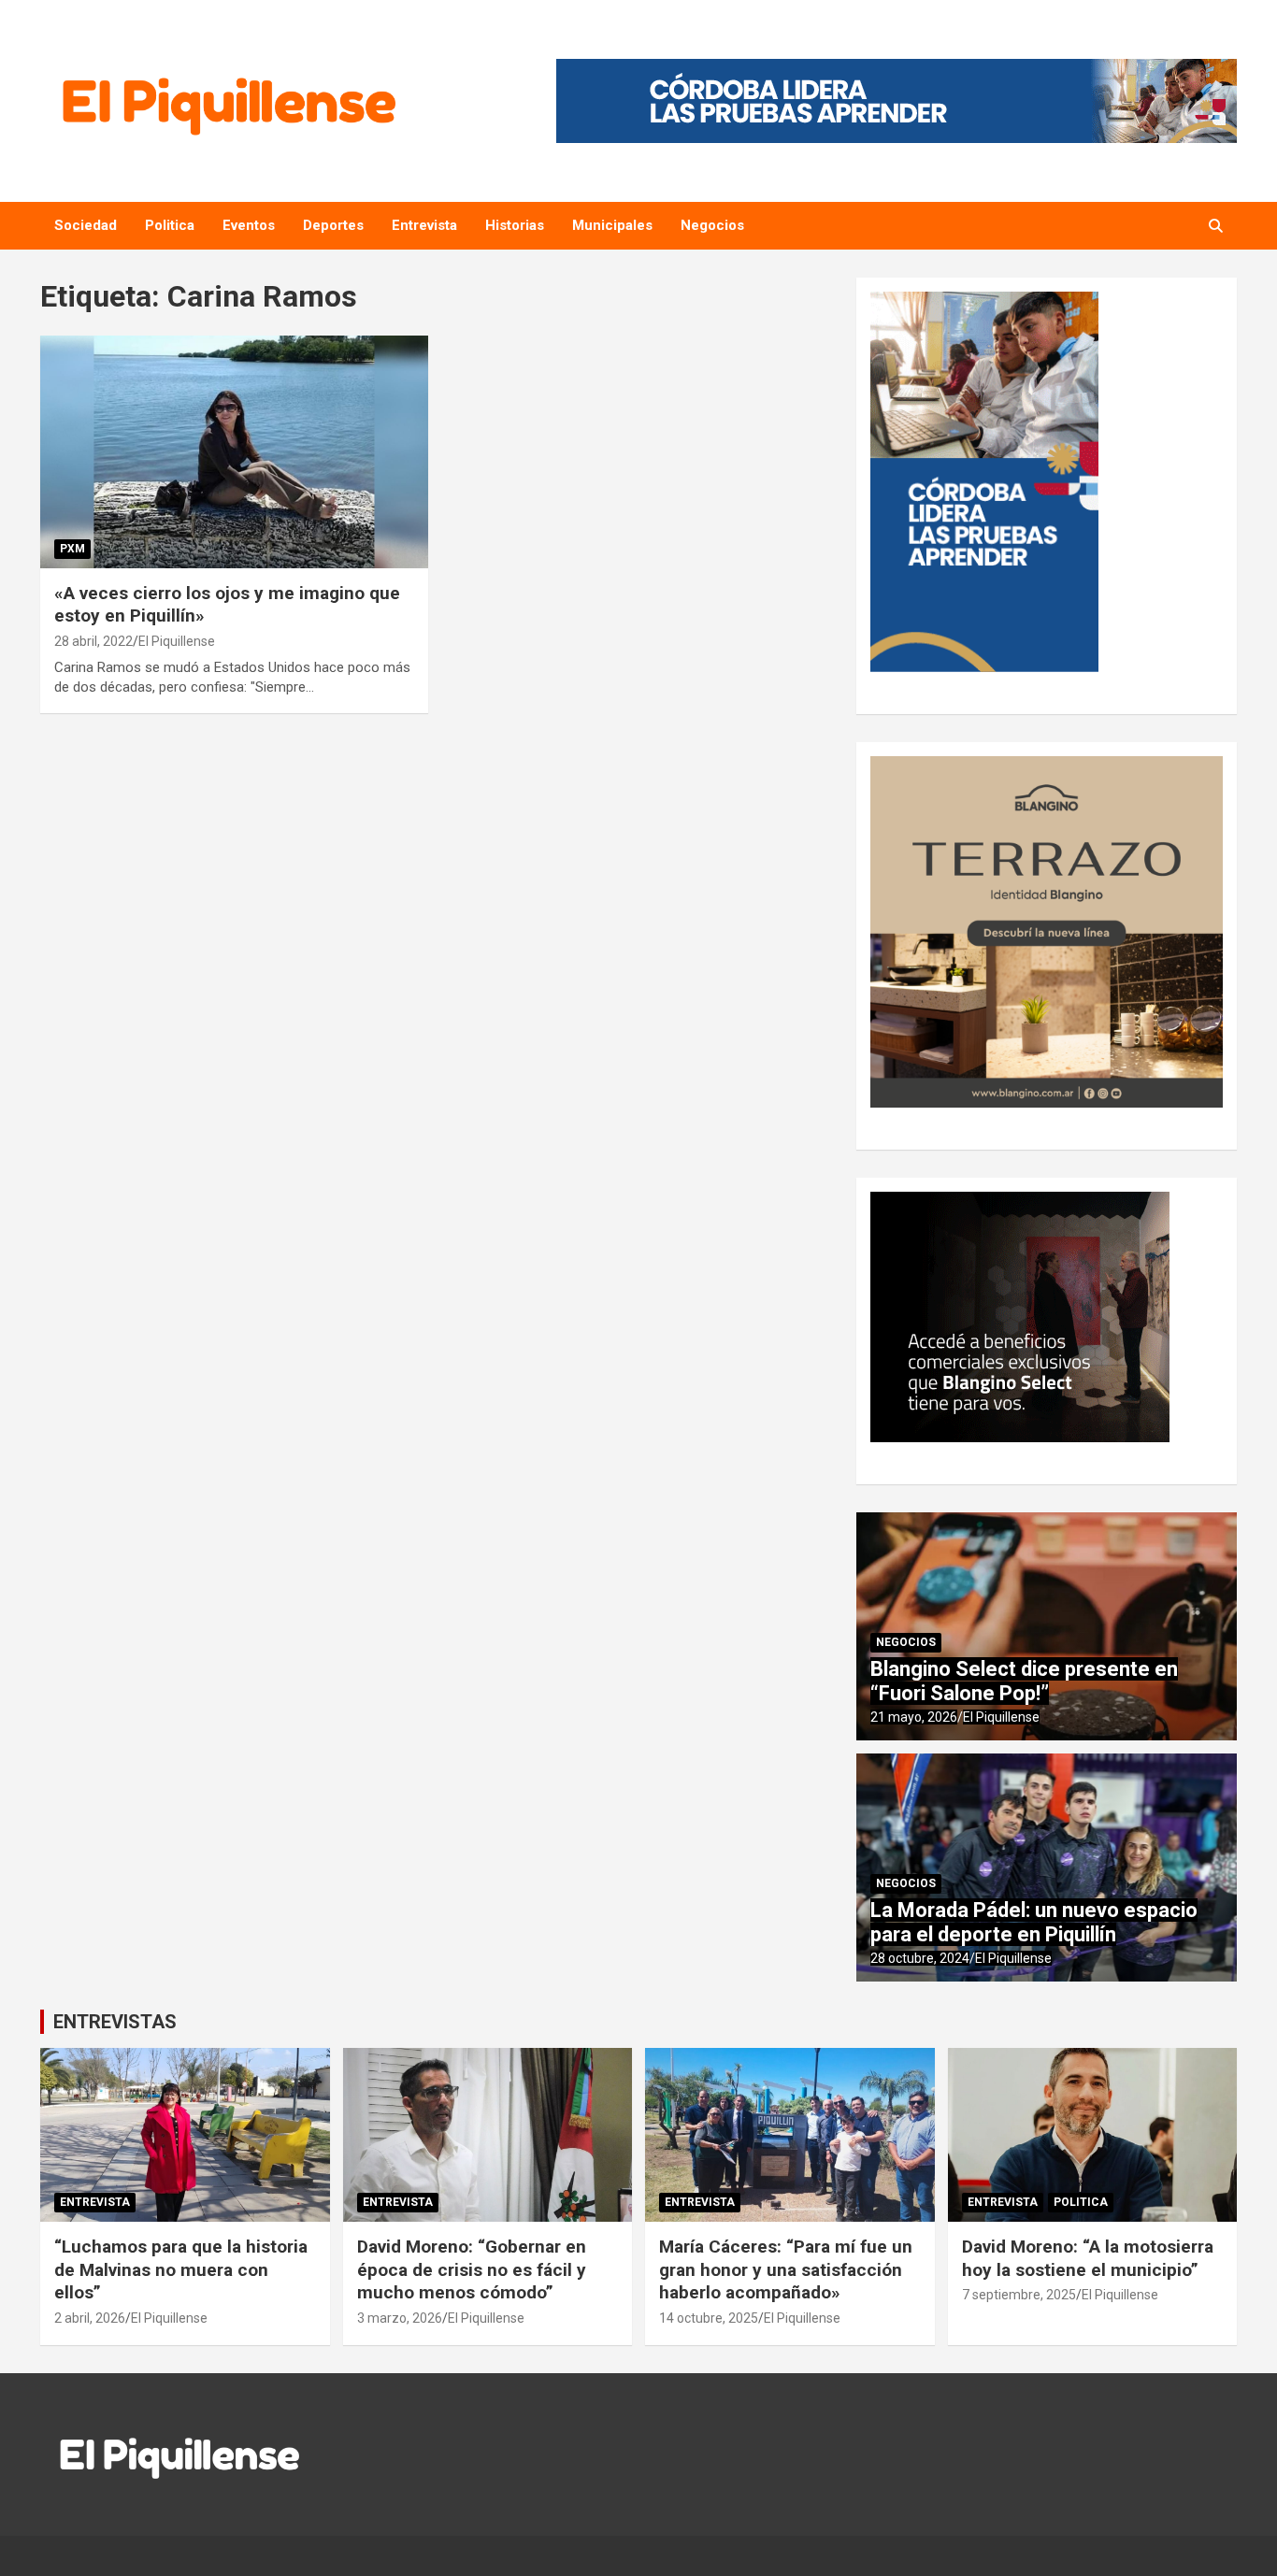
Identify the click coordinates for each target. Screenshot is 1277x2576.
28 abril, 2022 (93, 641)
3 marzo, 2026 (400, 2318)
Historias (515, 225)
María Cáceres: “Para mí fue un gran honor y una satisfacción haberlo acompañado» (786, 2269)
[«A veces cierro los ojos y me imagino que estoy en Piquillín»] (234, 451)
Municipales (612, 225)
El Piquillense (177, 641)
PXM (72, 549)
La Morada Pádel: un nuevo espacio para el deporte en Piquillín (1034, 1922)
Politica (170, 225)
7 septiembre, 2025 (1019, 2295)
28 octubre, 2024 (920, 1958)
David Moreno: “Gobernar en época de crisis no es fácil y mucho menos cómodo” (472, 2269)
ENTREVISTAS (115, 2022)
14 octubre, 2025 (709, 2318)
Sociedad (86, 225)
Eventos (249, 225)
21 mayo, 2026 (914, 1717)
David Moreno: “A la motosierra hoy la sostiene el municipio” (1088, 2258)
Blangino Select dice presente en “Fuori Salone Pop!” (1024, 1681)
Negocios (712, 225)
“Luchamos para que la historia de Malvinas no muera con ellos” (181, 2269)
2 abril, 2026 (90, 2318)
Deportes (333, 225)
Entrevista (424, 225)
